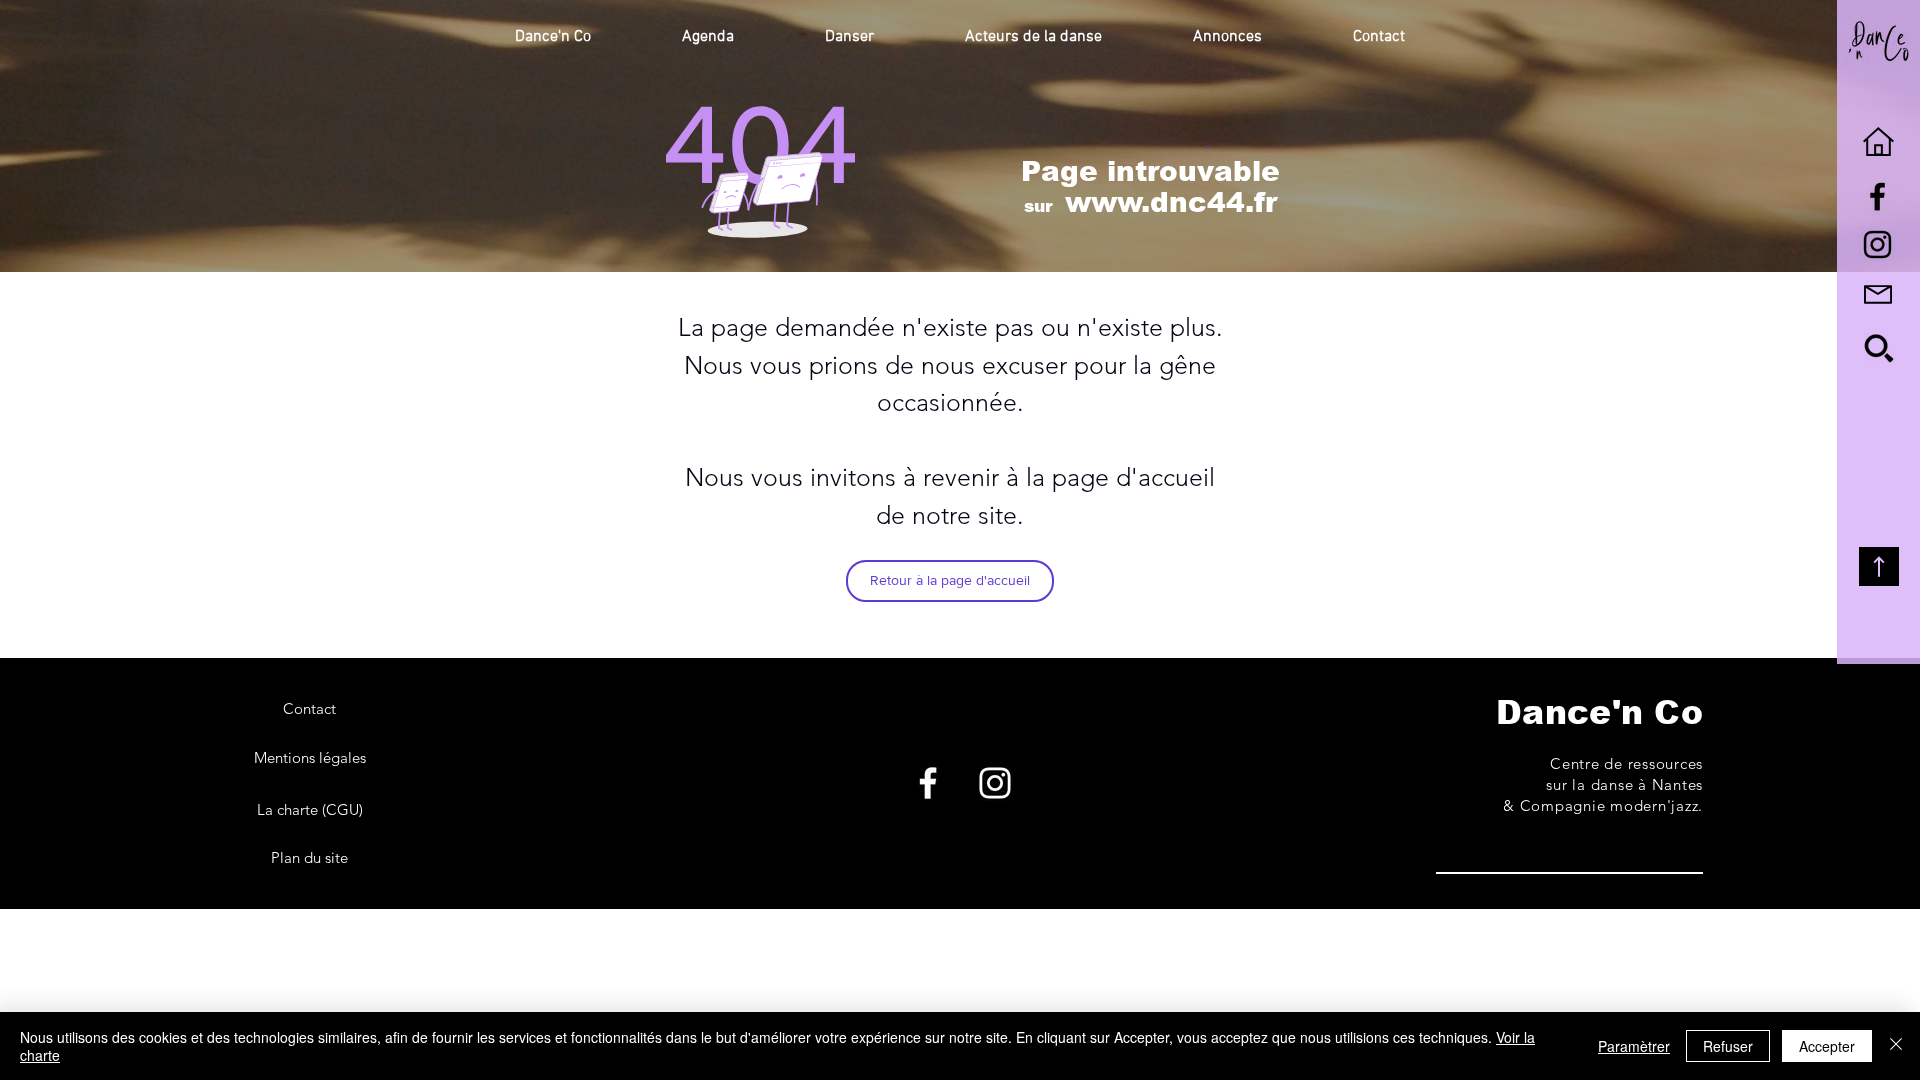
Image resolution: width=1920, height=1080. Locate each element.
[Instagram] (995, 783)
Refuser (1728, 1046)
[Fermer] (1896, 1046)
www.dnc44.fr (1171, 202)
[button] (553, 37)
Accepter (1827, 1046)
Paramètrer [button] (1634, 1046)
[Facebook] (928, 783)
